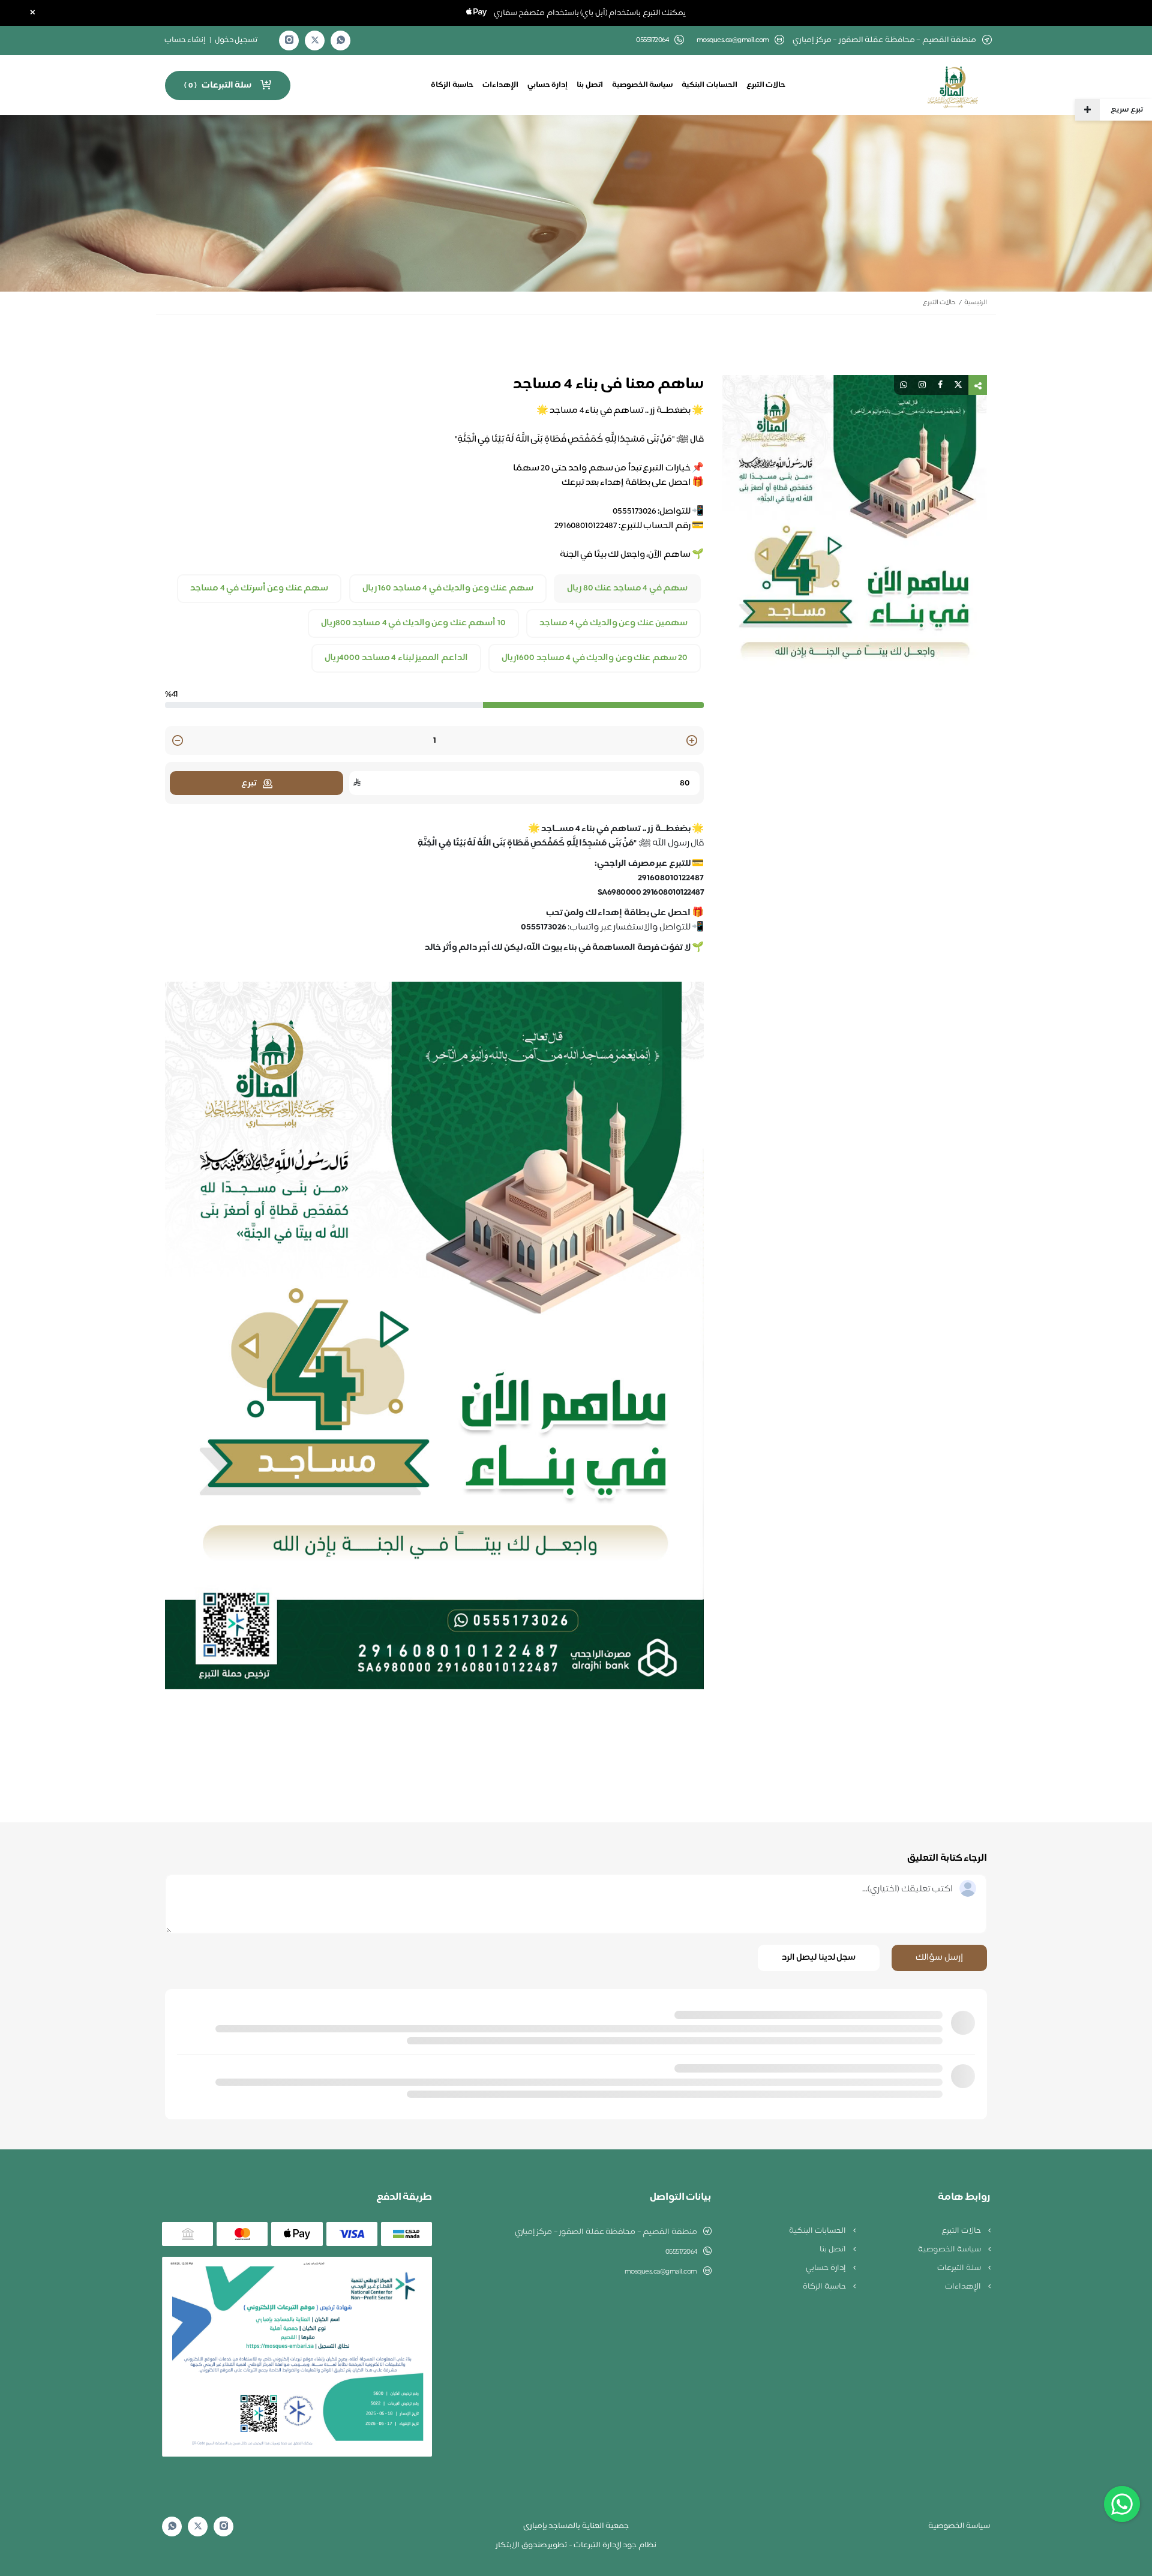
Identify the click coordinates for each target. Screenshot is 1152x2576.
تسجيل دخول (236, 40)
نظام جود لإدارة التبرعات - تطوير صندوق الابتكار (576, 2545)
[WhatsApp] (341, 41)
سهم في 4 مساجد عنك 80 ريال (627, 589)
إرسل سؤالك (939, 1958)
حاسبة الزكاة (452, 85)
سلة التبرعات (960, 2268)
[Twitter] (315, 41)
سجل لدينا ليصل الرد (819, 1958)
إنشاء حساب (185, 40)
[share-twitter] (958, 385)
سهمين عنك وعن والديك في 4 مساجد (613, 623)
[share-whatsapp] (904, 385)
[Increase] (692, 741)
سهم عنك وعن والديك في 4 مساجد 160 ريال (448, 589)
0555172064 (681, 2252)
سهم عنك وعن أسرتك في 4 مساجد (259, 589)
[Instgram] (289, 41)
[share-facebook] (940, 385)
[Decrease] (178, 741)
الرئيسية (976, 303)
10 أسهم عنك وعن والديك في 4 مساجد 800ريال (413, 623)
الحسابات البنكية (709, 85)
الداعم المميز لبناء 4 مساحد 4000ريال (396, 658)
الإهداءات (500, 85)
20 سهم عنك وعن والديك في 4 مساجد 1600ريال (595, 658)
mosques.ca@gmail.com (733, 41)
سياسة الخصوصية (643, 85)
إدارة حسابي (548, 85)
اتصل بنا (590, 85)
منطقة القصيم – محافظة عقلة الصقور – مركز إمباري (606, 2232)
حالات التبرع (766, 85)
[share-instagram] (922, 385)
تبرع (249, 783)
